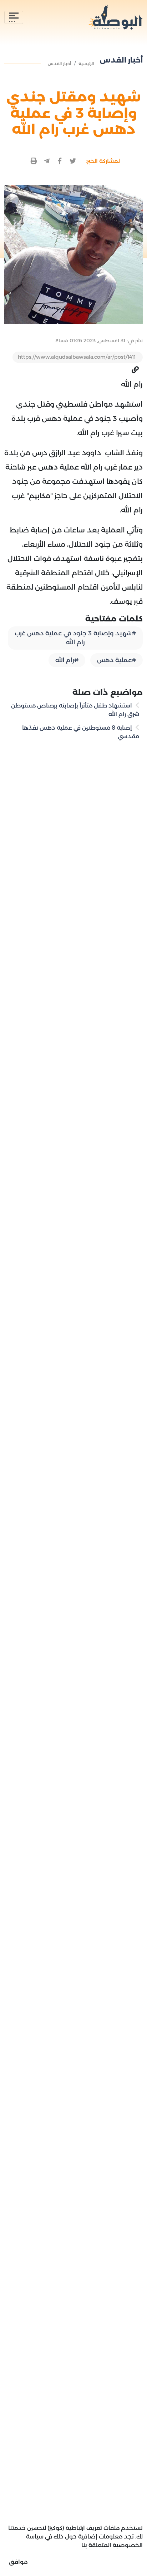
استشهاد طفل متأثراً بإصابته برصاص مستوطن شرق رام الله (75, 710)
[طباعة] (34, 161)
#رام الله (67, 660)
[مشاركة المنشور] (73, 161)
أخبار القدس (60, 63)
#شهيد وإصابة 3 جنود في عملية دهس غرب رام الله (75, 638)
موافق (18, 2562)
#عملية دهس (116, 660)
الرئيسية (86, 63)
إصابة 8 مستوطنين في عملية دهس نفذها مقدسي (81, 732)
